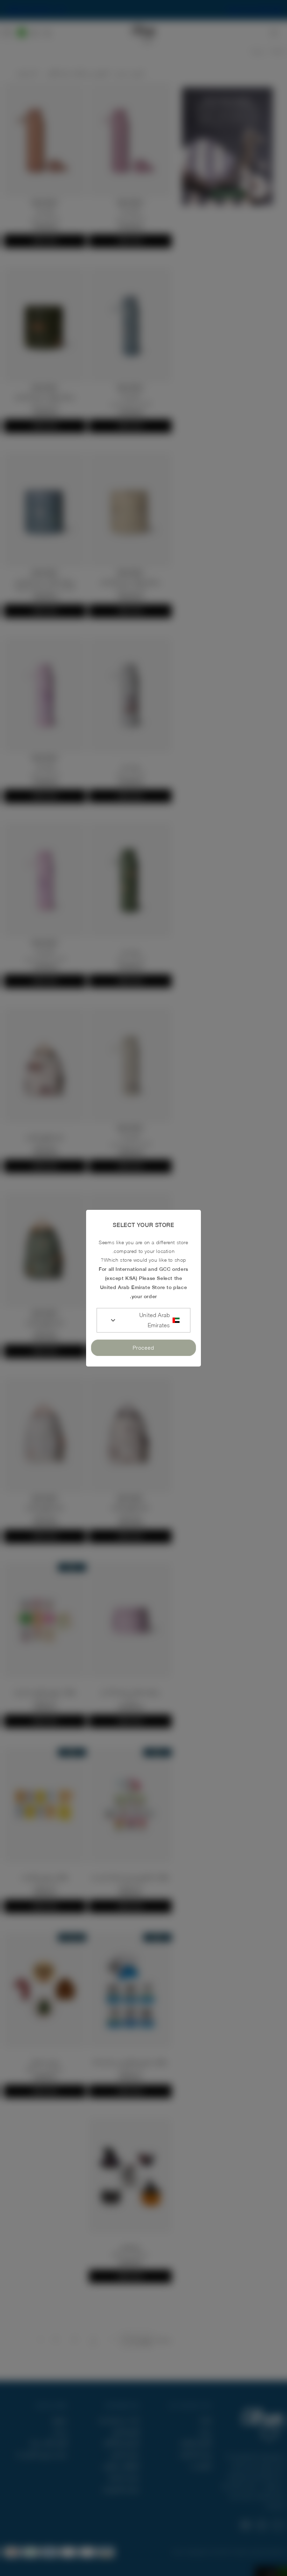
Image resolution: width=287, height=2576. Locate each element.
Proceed (143, 1348)
